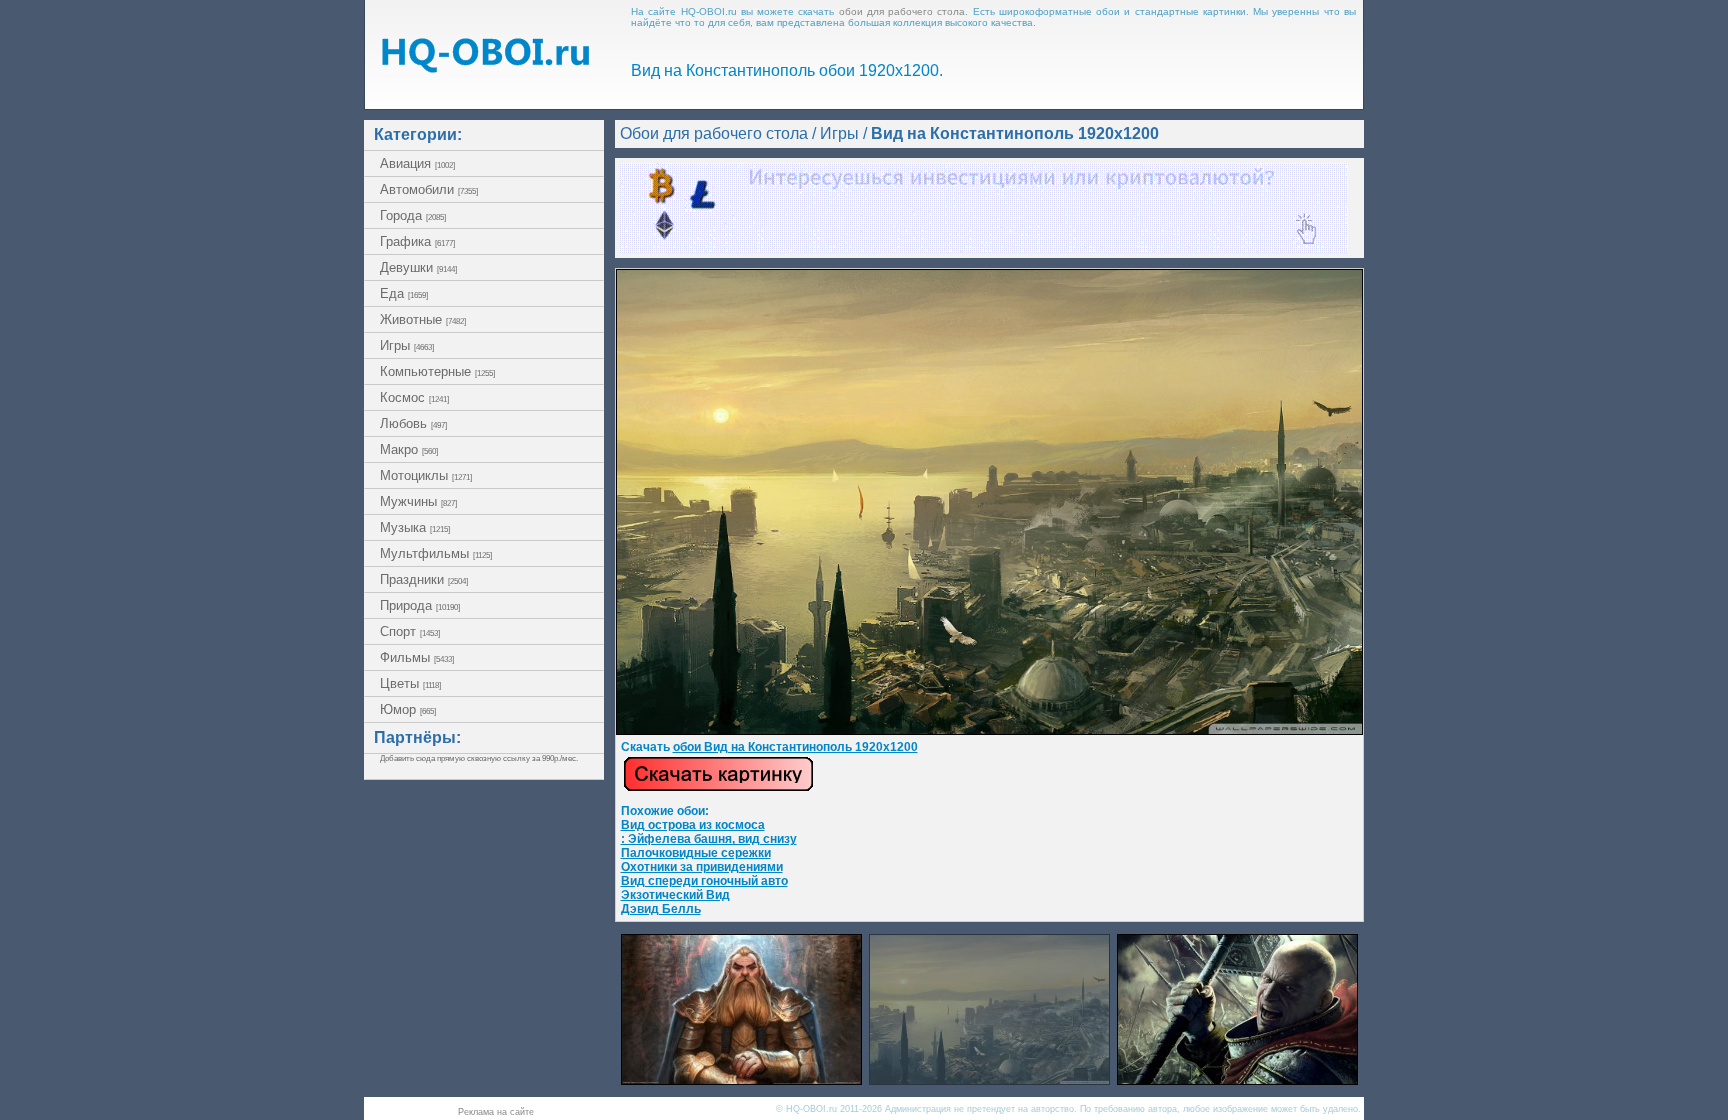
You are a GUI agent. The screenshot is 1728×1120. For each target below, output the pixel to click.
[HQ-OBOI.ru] (485, 67)
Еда (404, 293)
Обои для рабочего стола (714, 133)
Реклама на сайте (496, 1112)
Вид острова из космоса (693, 825)
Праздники (424, 579)
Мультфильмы (436, 553)
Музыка (415, 527)
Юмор (408, 709)
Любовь (413, 423)
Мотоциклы (426, 475)
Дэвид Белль (661, 909)
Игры (407, 345)
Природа (420, 605)
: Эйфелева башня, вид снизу (709, 839)
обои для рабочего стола (902, 11)
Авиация (417, 163)
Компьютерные (437, 371)
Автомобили (429, 189)
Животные (423, 319)
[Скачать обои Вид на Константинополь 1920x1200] (718, 788)
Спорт (410, 631)
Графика (417, 241)
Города (413, 215)
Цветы (410, 683)
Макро (409, 449)
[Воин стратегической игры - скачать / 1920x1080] (1237, 1079)
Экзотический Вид (675, 895)
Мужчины (418, 501)
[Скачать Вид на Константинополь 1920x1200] (989, 731)
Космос (414, 397)
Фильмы (417, 657)
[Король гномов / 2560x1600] (741, 1079)
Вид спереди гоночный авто (704, 881)
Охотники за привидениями (702, 867)
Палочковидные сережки (696, 853)
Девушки (418, 267)
